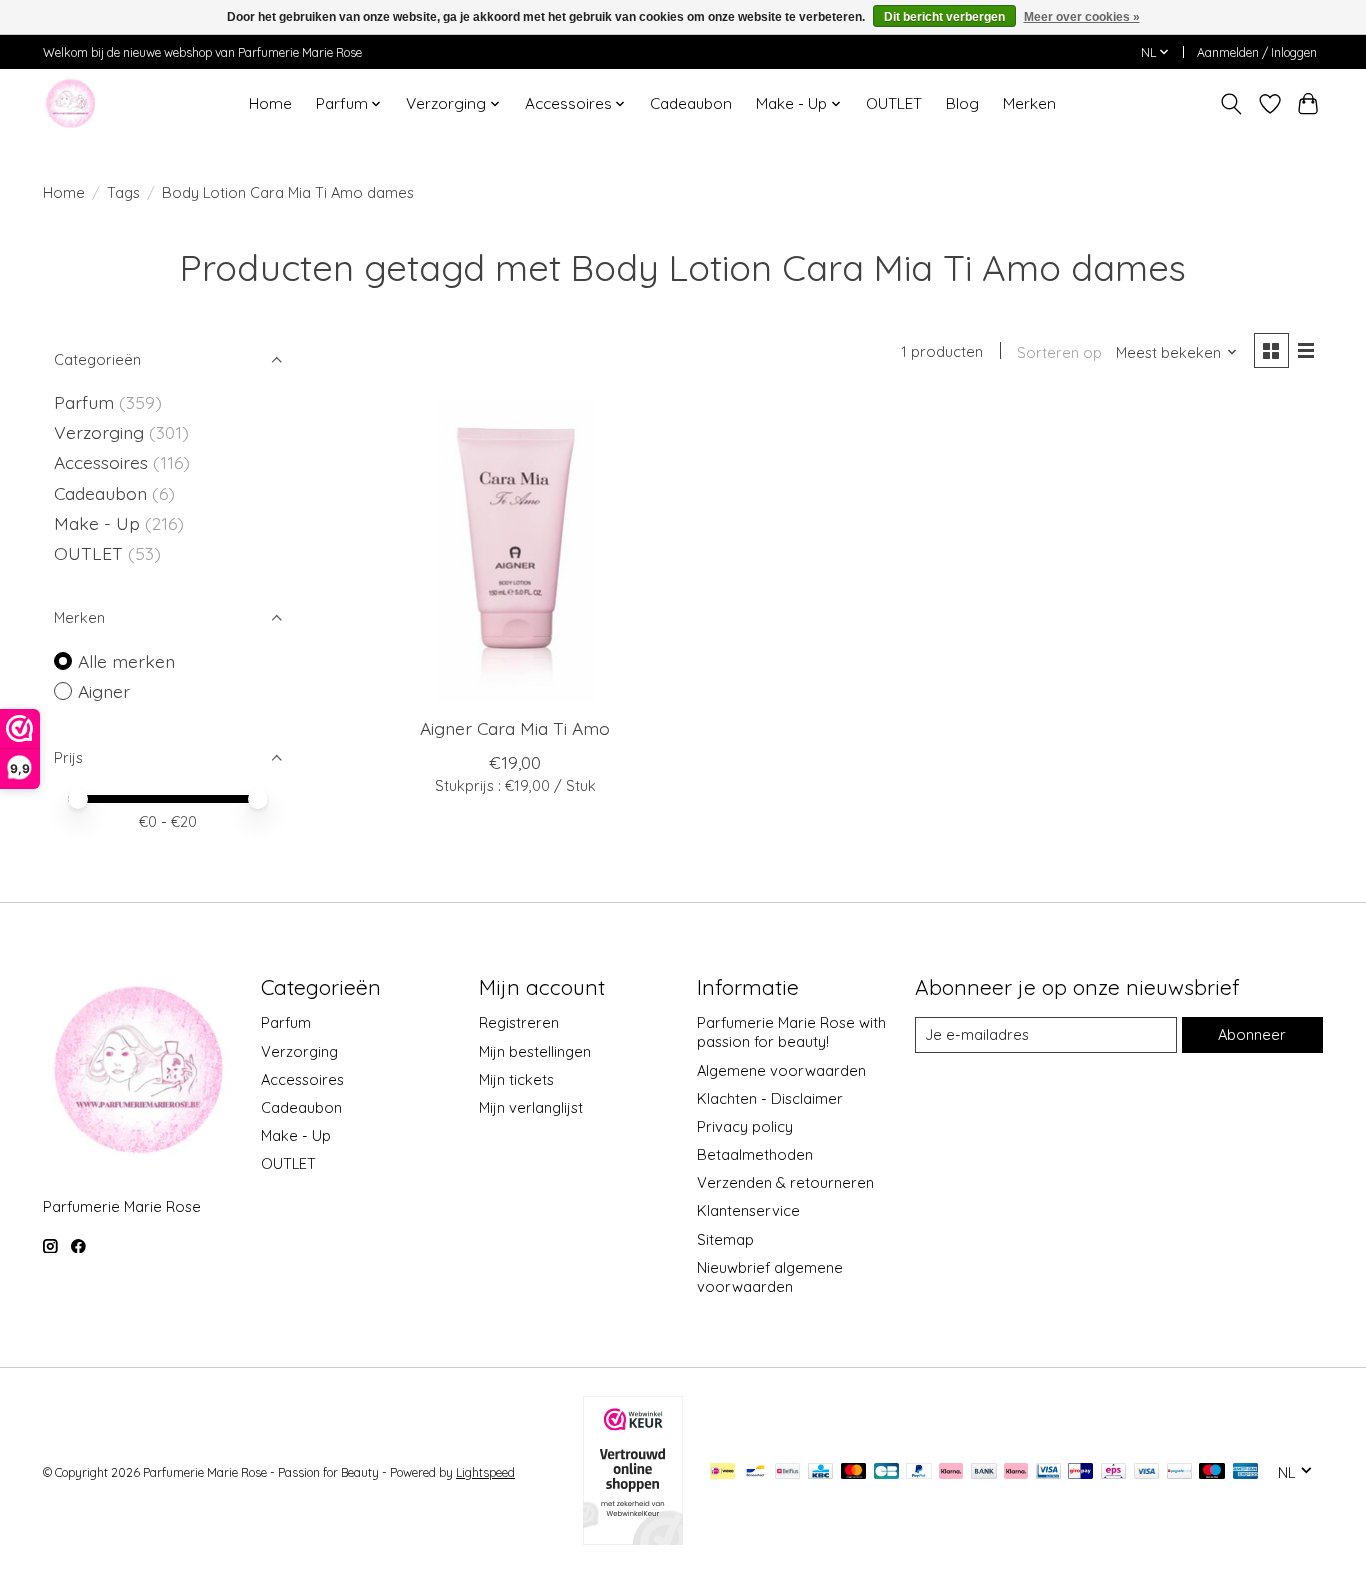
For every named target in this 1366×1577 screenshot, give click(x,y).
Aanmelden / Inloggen (1257, 52)
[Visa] (1147, 1472)
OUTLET (894, 103)
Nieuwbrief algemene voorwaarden (770, 1277)
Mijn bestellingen (535, 1051)
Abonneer (1252, 1034)
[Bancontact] (755, 1472)
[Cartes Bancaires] (886, 1472)
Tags (123, 192)
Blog (962, 103)
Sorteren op (1059, 352)
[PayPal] (919, 1472)
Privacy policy (745, 1126)
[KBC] (820, 1472)
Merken (1029, 103)
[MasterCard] (854, 1472)
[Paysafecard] (1179, 1472)
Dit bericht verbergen (944, 17)
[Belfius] (787, 1472)
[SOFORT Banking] (1016, 1472)
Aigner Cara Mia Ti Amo (515, 728)
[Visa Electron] (1048, 1472)
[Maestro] (1212, 1472)
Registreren (519, 1022)
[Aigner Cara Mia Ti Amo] (515, 551)
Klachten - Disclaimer (770, 1098)
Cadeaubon (691, 103)
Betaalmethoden (755, 1154)
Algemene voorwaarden (781, 1070)
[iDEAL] (722, 1472)
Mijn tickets (516, 1079)
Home (270, 103)
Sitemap (725, 1239)
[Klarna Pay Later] (951, 1472)
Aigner (104, 691)
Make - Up (99, 523)
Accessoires (103, 462)
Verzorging (101, 432)
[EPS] (1113, 1472)
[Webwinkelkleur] (633, 1538)
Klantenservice (748, 1210)
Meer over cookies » (1082, 17)
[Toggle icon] (1231, 104)
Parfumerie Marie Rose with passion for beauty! (791, 1032)
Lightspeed (485, 1472)
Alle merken (126, 661)
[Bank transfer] (984, 1472)
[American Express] (1246, 1472)
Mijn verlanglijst (531, 1107)
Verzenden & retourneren (785, 1182)
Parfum (84, 402)
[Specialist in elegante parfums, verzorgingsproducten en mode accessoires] (70, 103)
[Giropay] (1080, 1472)
